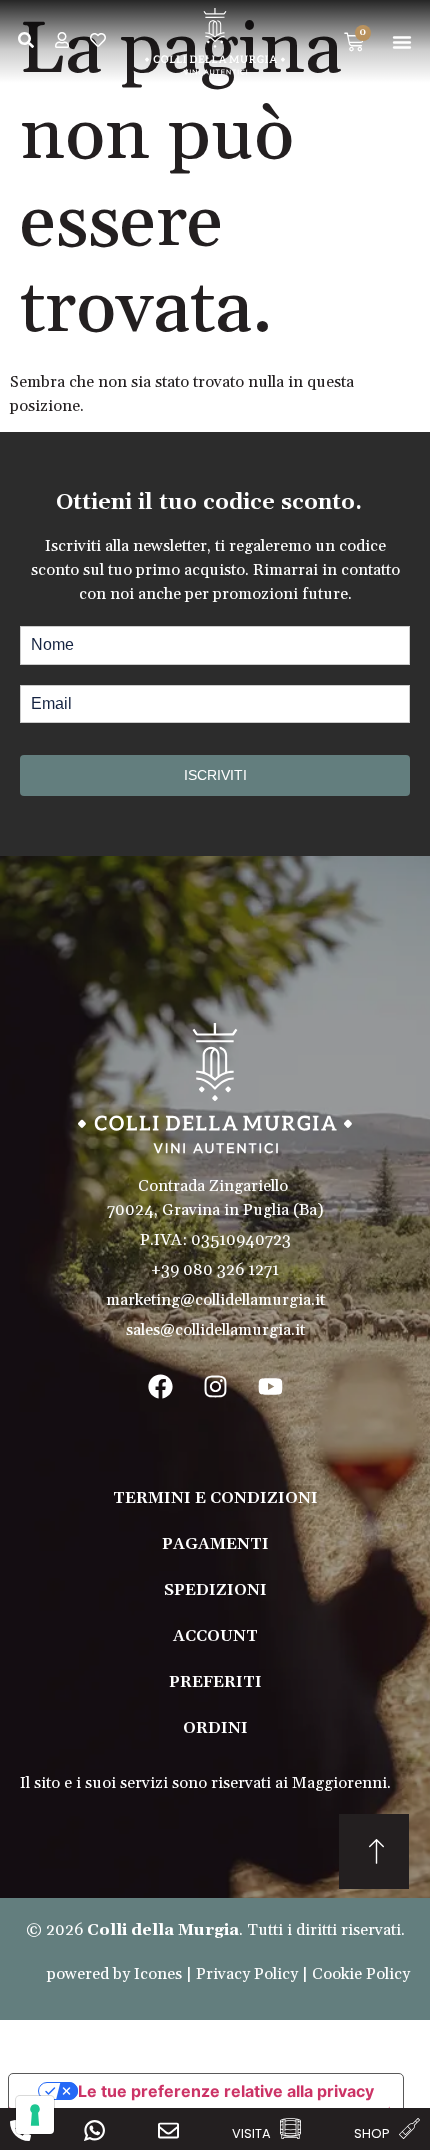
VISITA (251, 2133)
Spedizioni (215, 1590)
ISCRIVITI (215, 775)
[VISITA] (290, 2128)
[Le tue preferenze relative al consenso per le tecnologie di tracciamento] (35, 2115)
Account (215, 1636)
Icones (158, 1974)
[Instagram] (215, 1387)
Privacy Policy (247, 1974)
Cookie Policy (361, 1974)
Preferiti (215, 1682)
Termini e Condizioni (215, 1498)
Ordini (215, 1728)
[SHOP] (409, 2128)
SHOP (372, 2133)
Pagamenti (215, 1544)
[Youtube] (270, 1387)
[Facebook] (160, 1387)
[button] (402, 42)
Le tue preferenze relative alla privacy (226, 2091)
